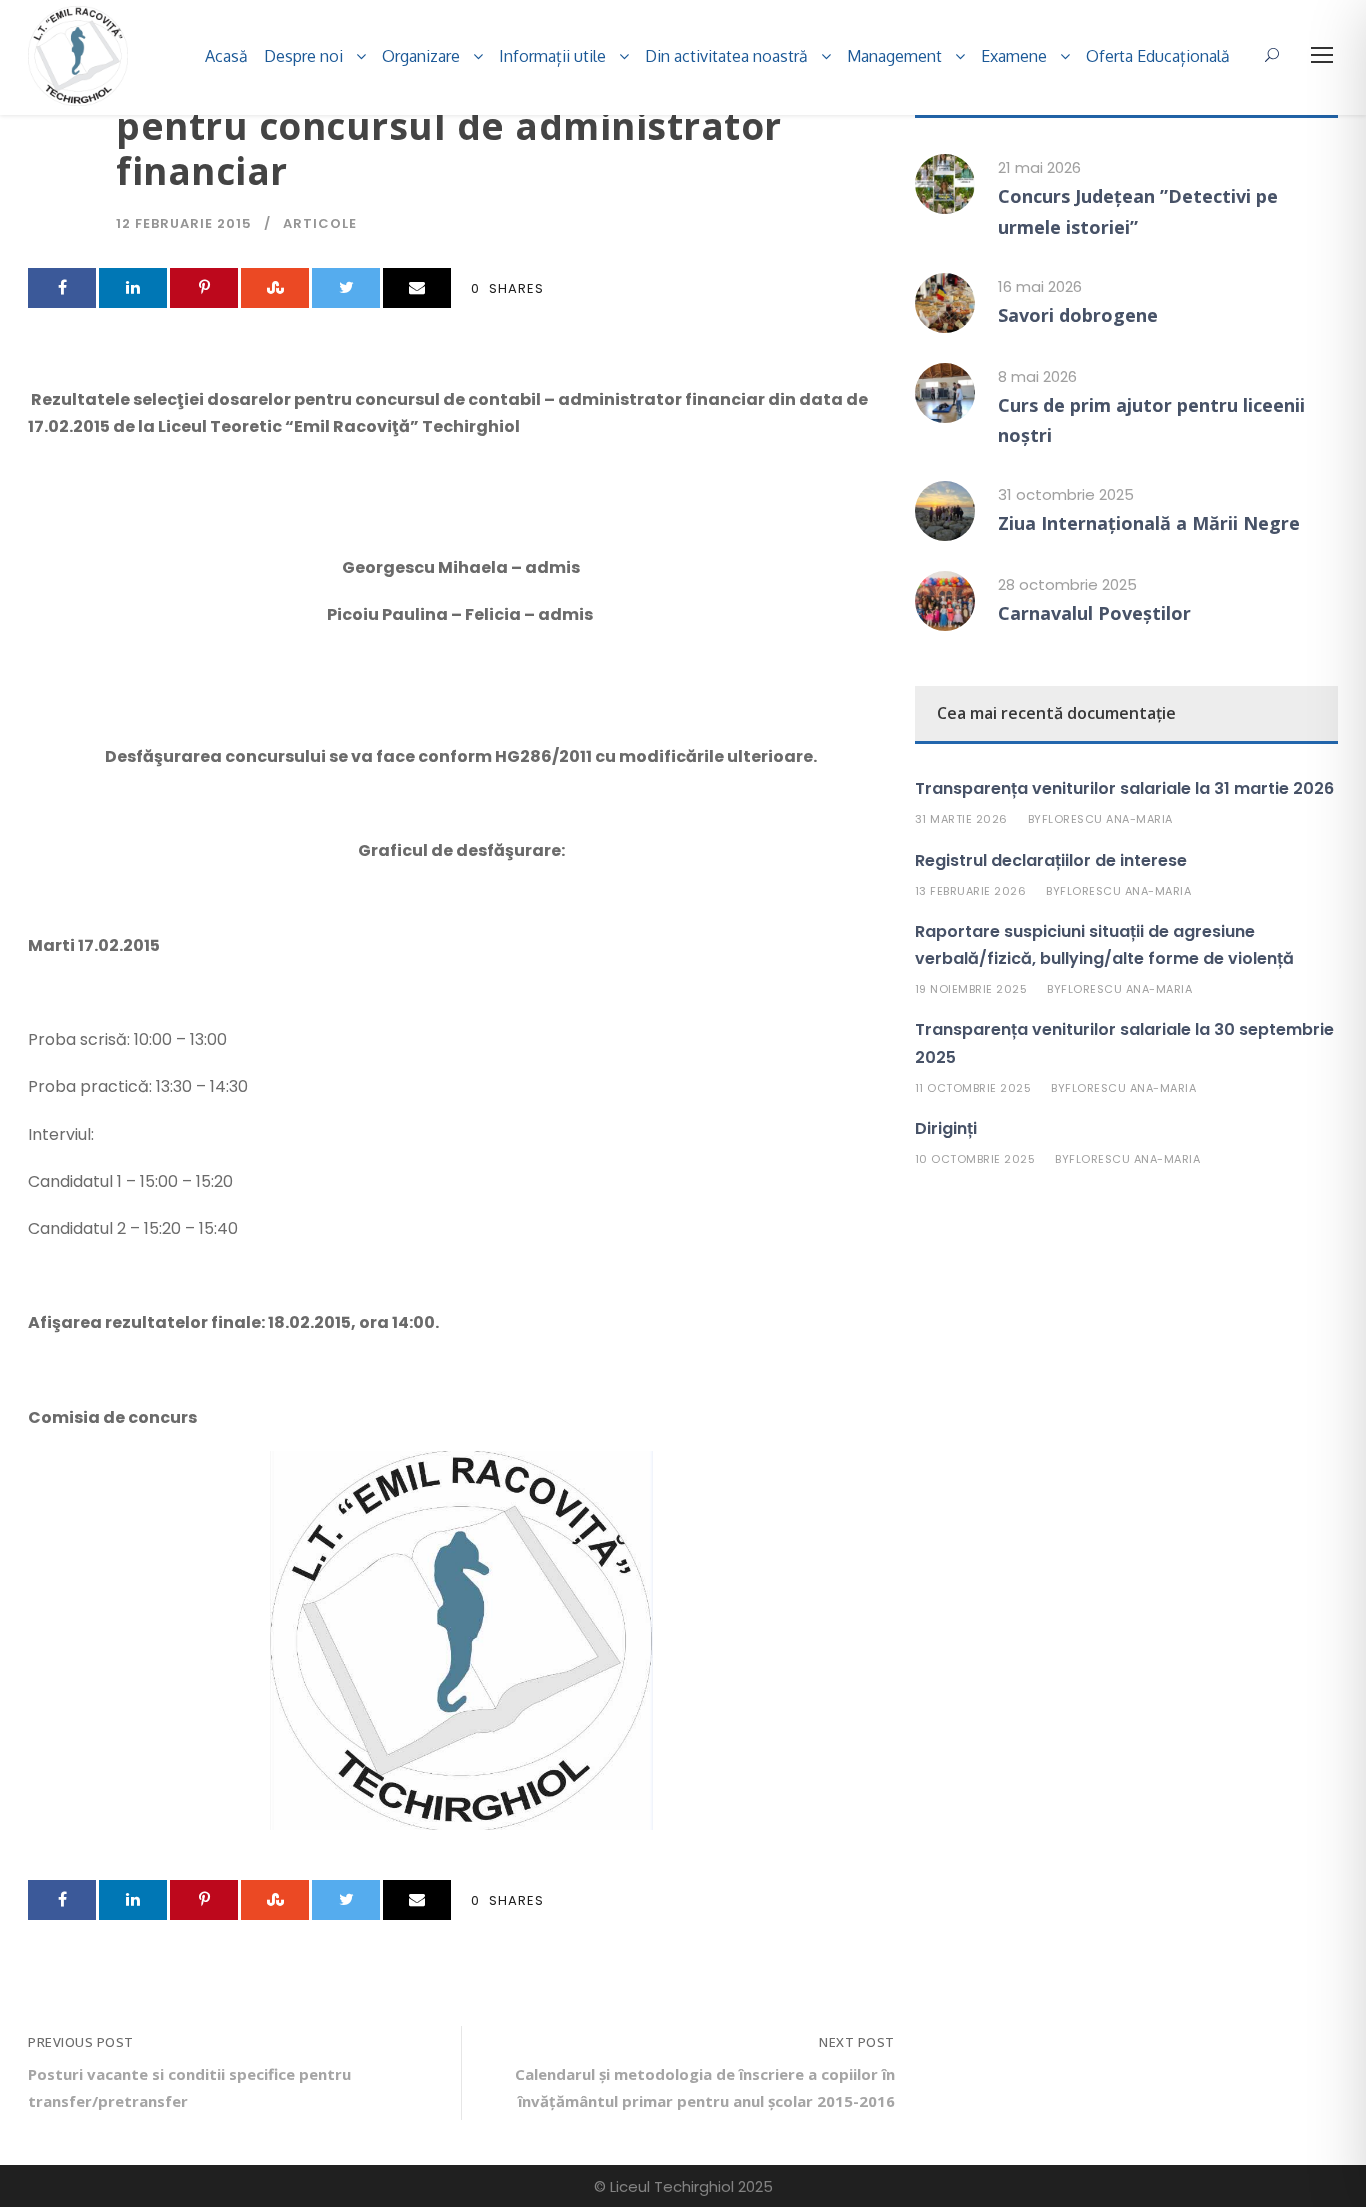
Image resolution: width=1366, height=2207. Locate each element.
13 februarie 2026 (971, 891)
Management (894, 56)
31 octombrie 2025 (1066, 494)
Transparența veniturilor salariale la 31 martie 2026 (1124, 788)
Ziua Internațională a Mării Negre (1149, 523)
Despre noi (303, 56)
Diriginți (946, 1128)
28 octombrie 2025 (1067, 584)
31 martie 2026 (961, 819)
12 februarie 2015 (184, 223)
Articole (320, 223)
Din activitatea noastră (726, 56)
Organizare (421, 56)
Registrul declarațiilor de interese (1051, 860)
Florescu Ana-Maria (1107, 819)
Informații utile (552, 56)
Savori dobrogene (1078, 315)
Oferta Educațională (1158, 56)
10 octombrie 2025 (975, 1159)
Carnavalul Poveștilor (1094, 613)
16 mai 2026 (1040, 286)
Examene (1014, 56)
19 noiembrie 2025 (971, 989)
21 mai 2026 (1039, 167)
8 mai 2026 (1037, 376)
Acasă (226, 56)
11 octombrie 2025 (973, 1088)
